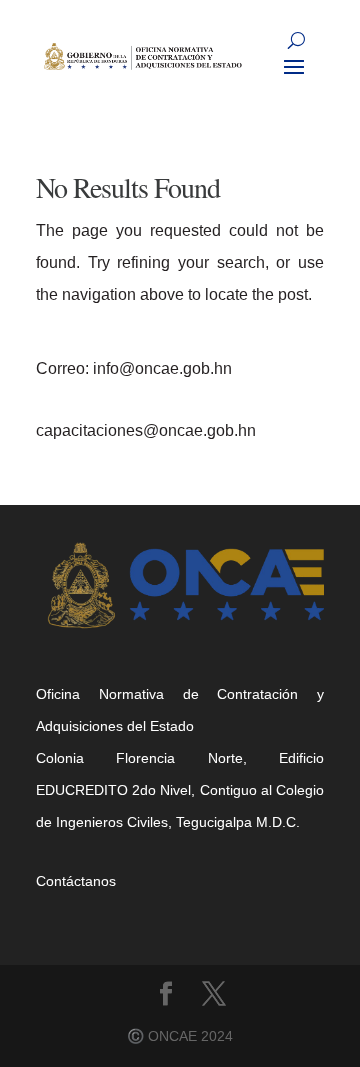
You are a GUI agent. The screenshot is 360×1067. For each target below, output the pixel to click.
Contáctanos (76, 881)
